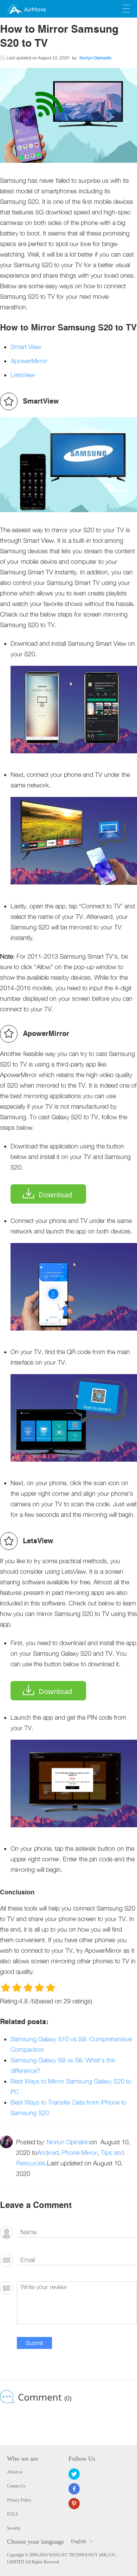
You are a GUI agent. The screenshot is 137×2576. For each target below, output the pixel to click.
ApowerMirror (29, 361)
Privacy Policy (19, 2500)
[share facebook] (74, 2489)
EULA (13, 2514)
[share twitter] (74, 2474)
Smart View (26, 347)
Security (14, 2528)
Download (55, 1195)
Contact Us (16, 2486)
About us (15, 2472)
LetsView (23, 375)
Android (48, 2153)
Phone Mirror (80, 2153)
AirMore (35, 10)
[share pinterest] (74, 2504)
